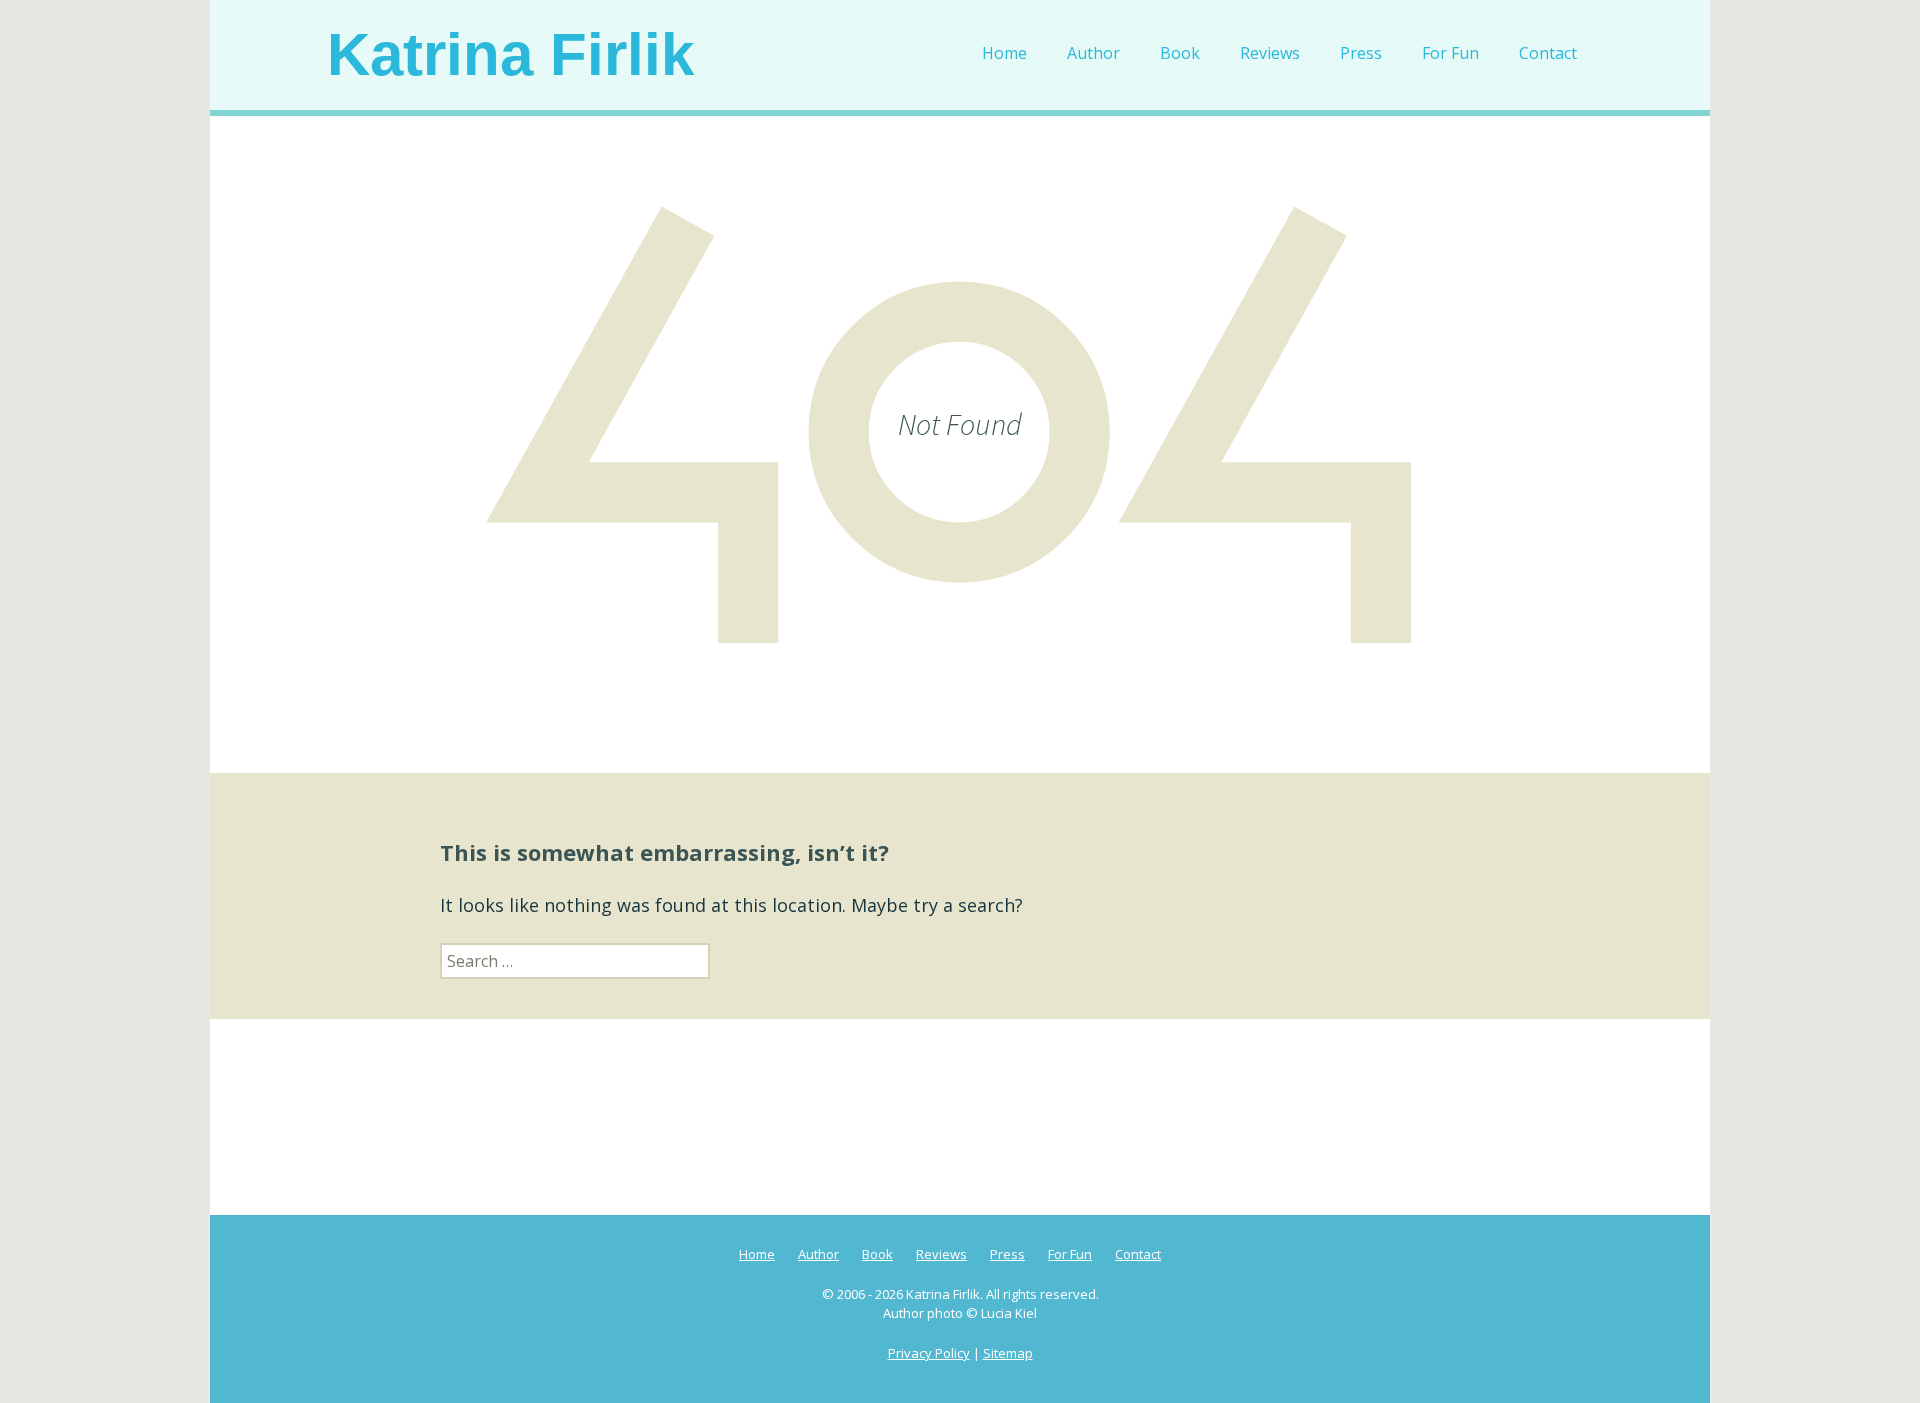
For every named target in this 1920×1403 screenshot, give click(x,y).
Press (1361, 53)
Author (1093, 53)
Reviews (1270, 53)
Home (1004, 53)
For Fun (1450, 53)
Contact (1548, 53)
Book (1180, 53)
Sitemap (1008, 1353)
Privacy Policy (929, 1353)
